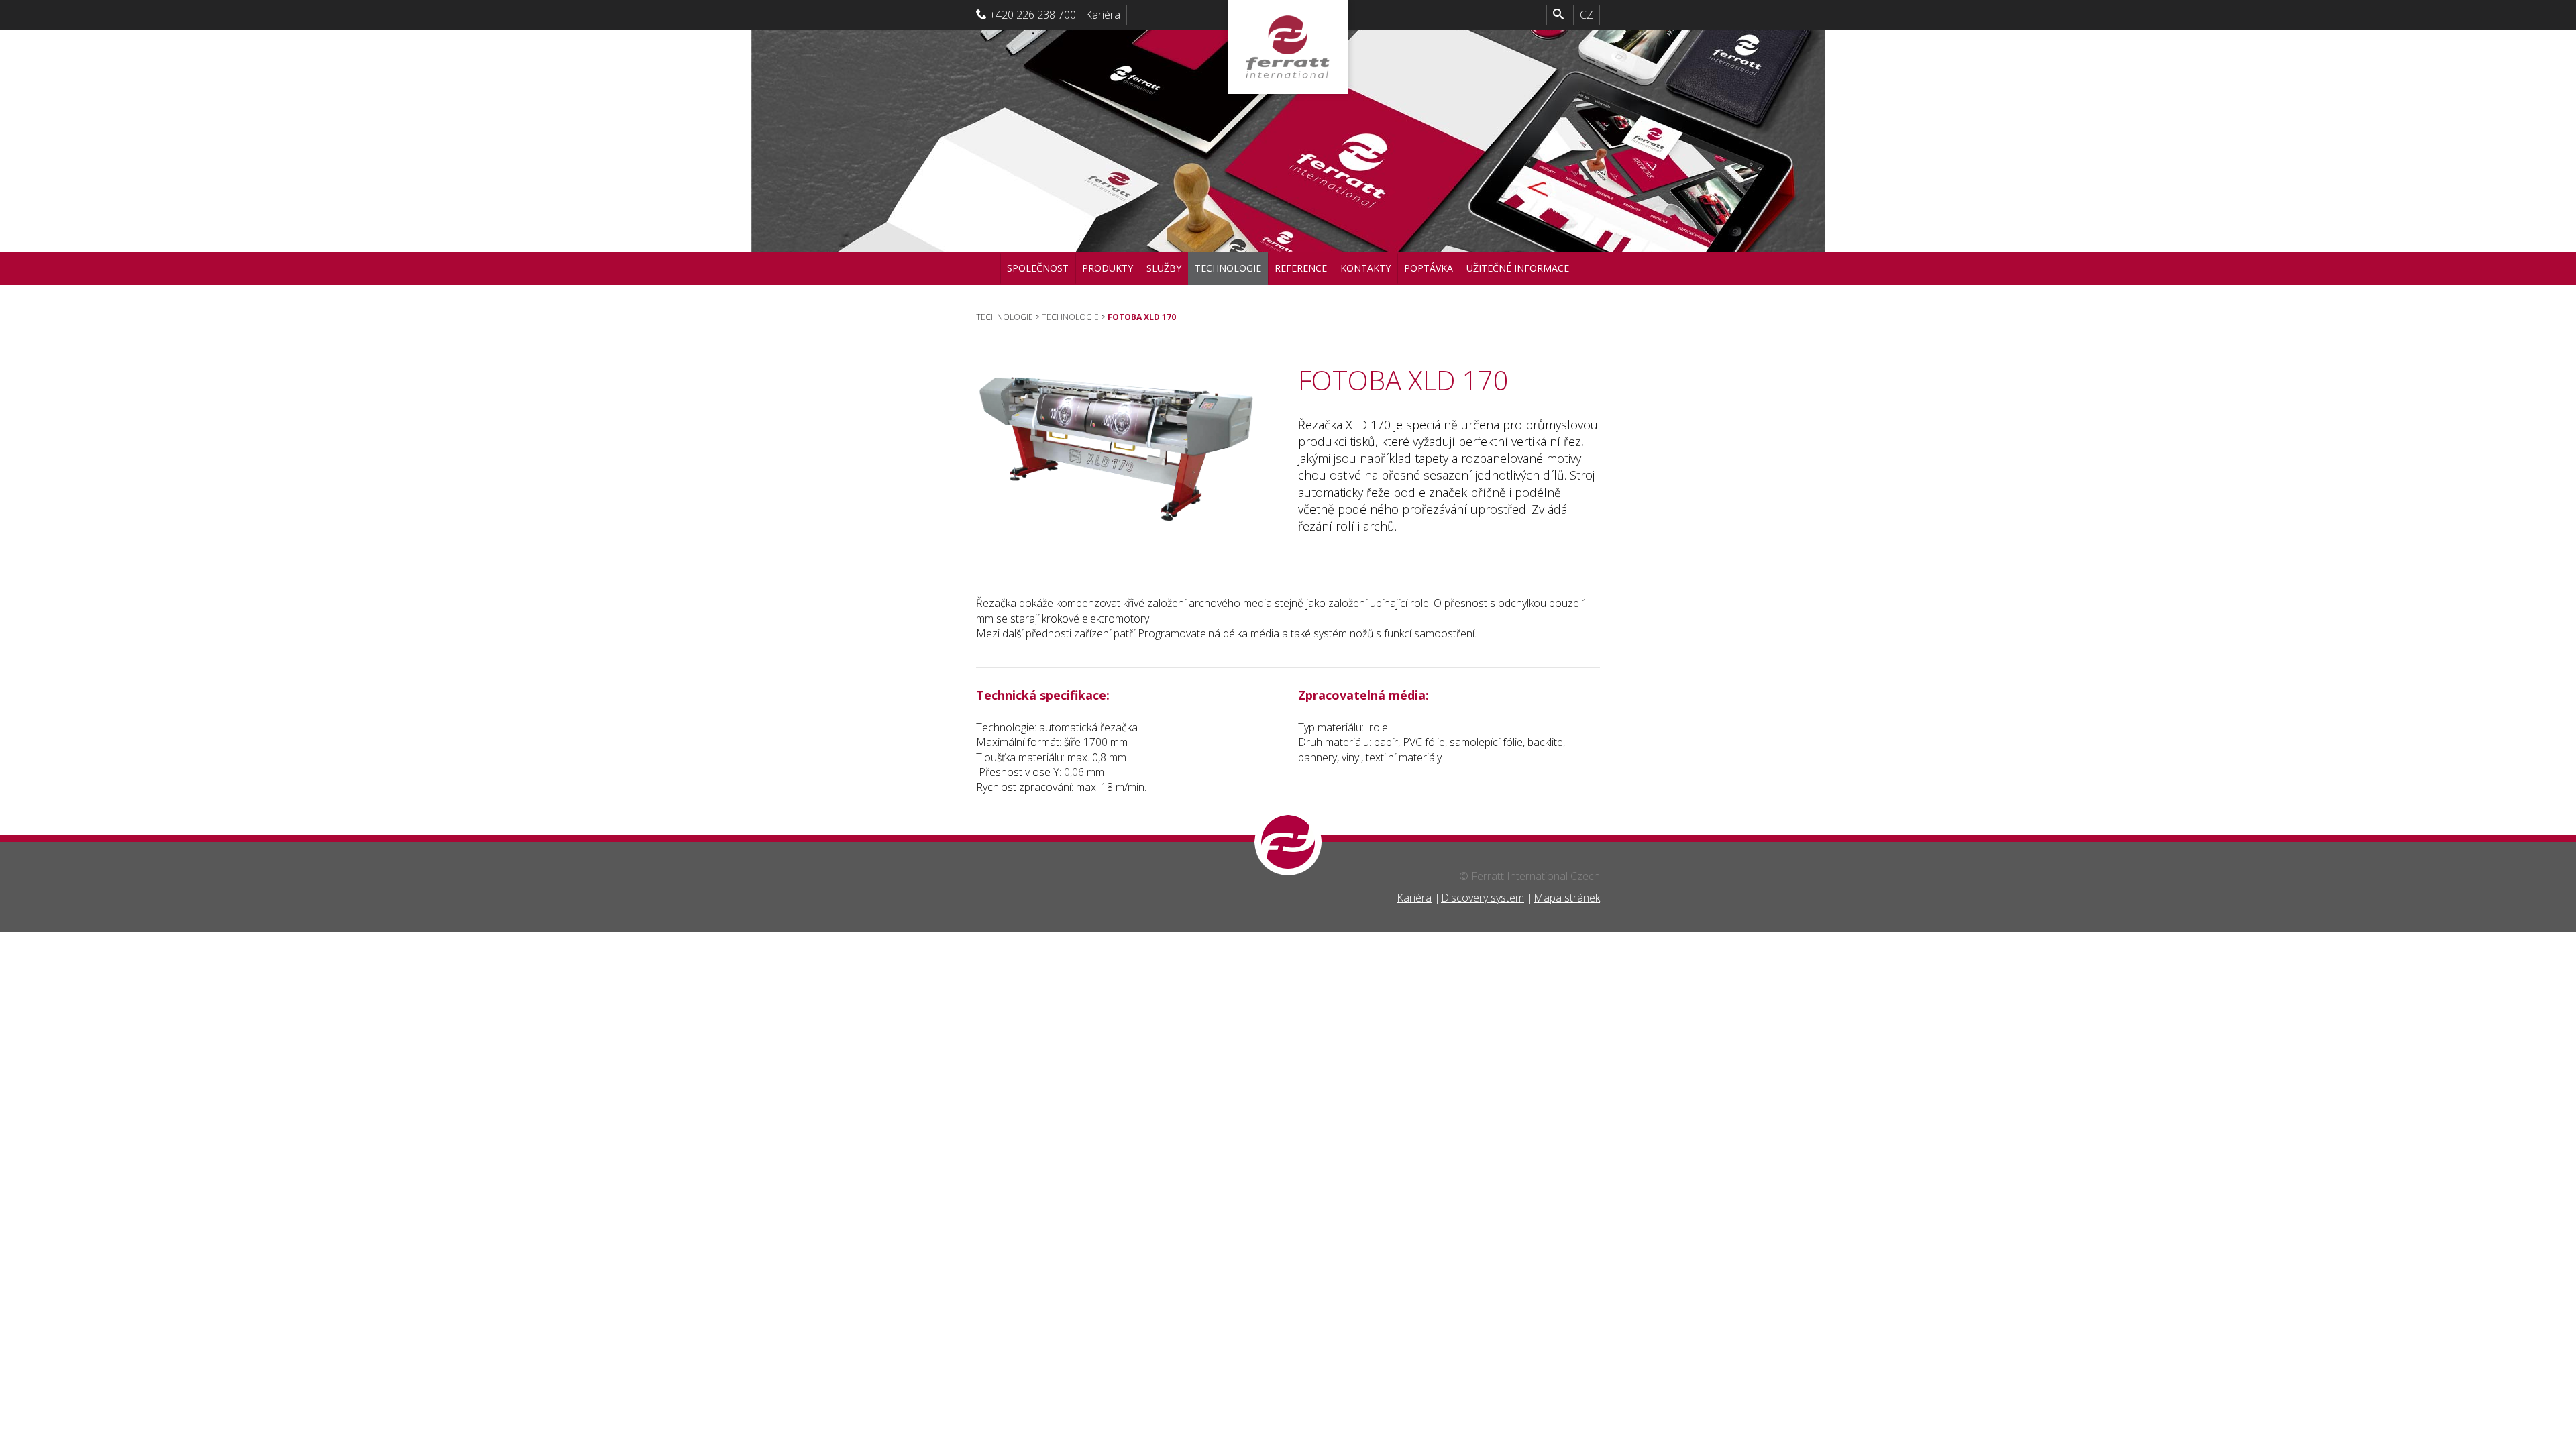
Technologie (1228, 268)
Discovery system (1483, 898)
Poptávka (1429, 268)
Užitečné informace (1518, 268)
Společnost (1038, 268)
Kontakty (1365, 268)
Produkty (1108, 268)
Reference (1301, 268)
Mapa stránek (1567, 898)
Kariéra (1103, 15)
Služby (1164, 268)
